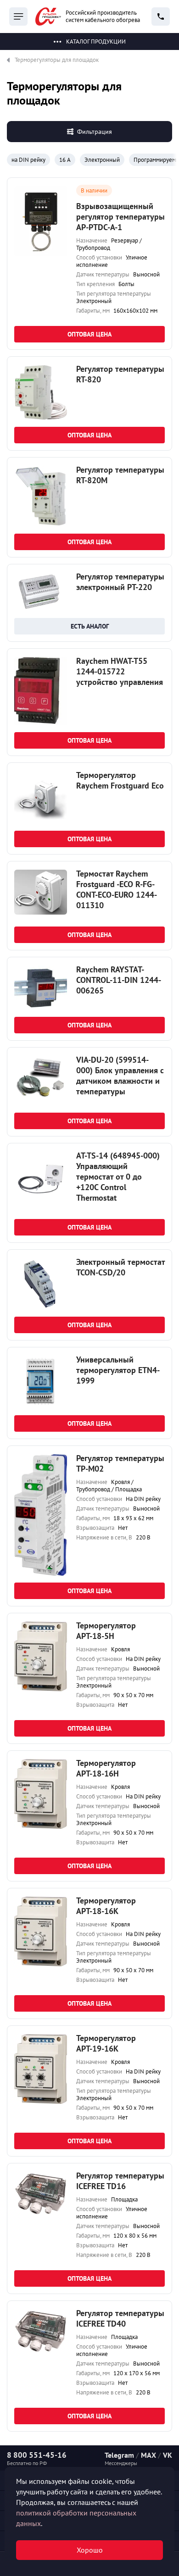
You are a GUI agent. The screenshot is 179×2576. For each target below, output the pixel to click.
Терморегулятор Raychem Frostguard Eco (120, 780)
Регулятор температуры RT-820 (120, 374)
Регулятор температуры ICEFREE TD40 (120, 2318)
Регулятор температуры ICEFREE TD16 (120, 2181)
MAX (148, 2455)
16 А (65, 160)
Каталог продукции (96, 41)
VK (168, 2455)
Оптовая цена (89, 334)
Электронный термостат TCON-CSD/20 (120, 1267)
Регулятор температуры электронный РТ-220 (120, 582)
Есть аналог (90, 626)
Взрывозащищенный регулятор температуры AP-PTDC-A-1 (120, 217)
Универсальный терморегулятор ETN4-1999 (118, 1370)
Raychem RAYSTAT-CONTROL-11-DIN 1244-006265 (119, 980)
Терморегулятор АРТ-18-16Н (106, 1768)
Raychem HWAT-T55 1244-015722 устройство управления (120, 671)
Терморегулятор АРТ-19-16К (106, 2043)
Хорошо (90, 2550)
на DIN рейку (28, 160)
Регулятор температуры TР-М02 (120, 1463)
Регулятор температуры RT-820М (120, 475)
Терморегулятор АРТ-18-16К (106, 1906)
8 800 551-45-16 (37, 2455)
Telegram (119, 2455)
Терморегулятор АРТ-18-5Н (106, 1631)
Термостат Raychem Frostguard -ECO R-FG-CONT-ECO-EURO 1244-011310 (117, 889)
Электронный (102, 160)
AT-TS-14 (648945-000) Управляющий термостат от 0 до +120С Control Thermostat (118, 1177)
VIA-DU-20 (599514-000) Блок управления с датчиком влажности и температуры (120, 1076)
